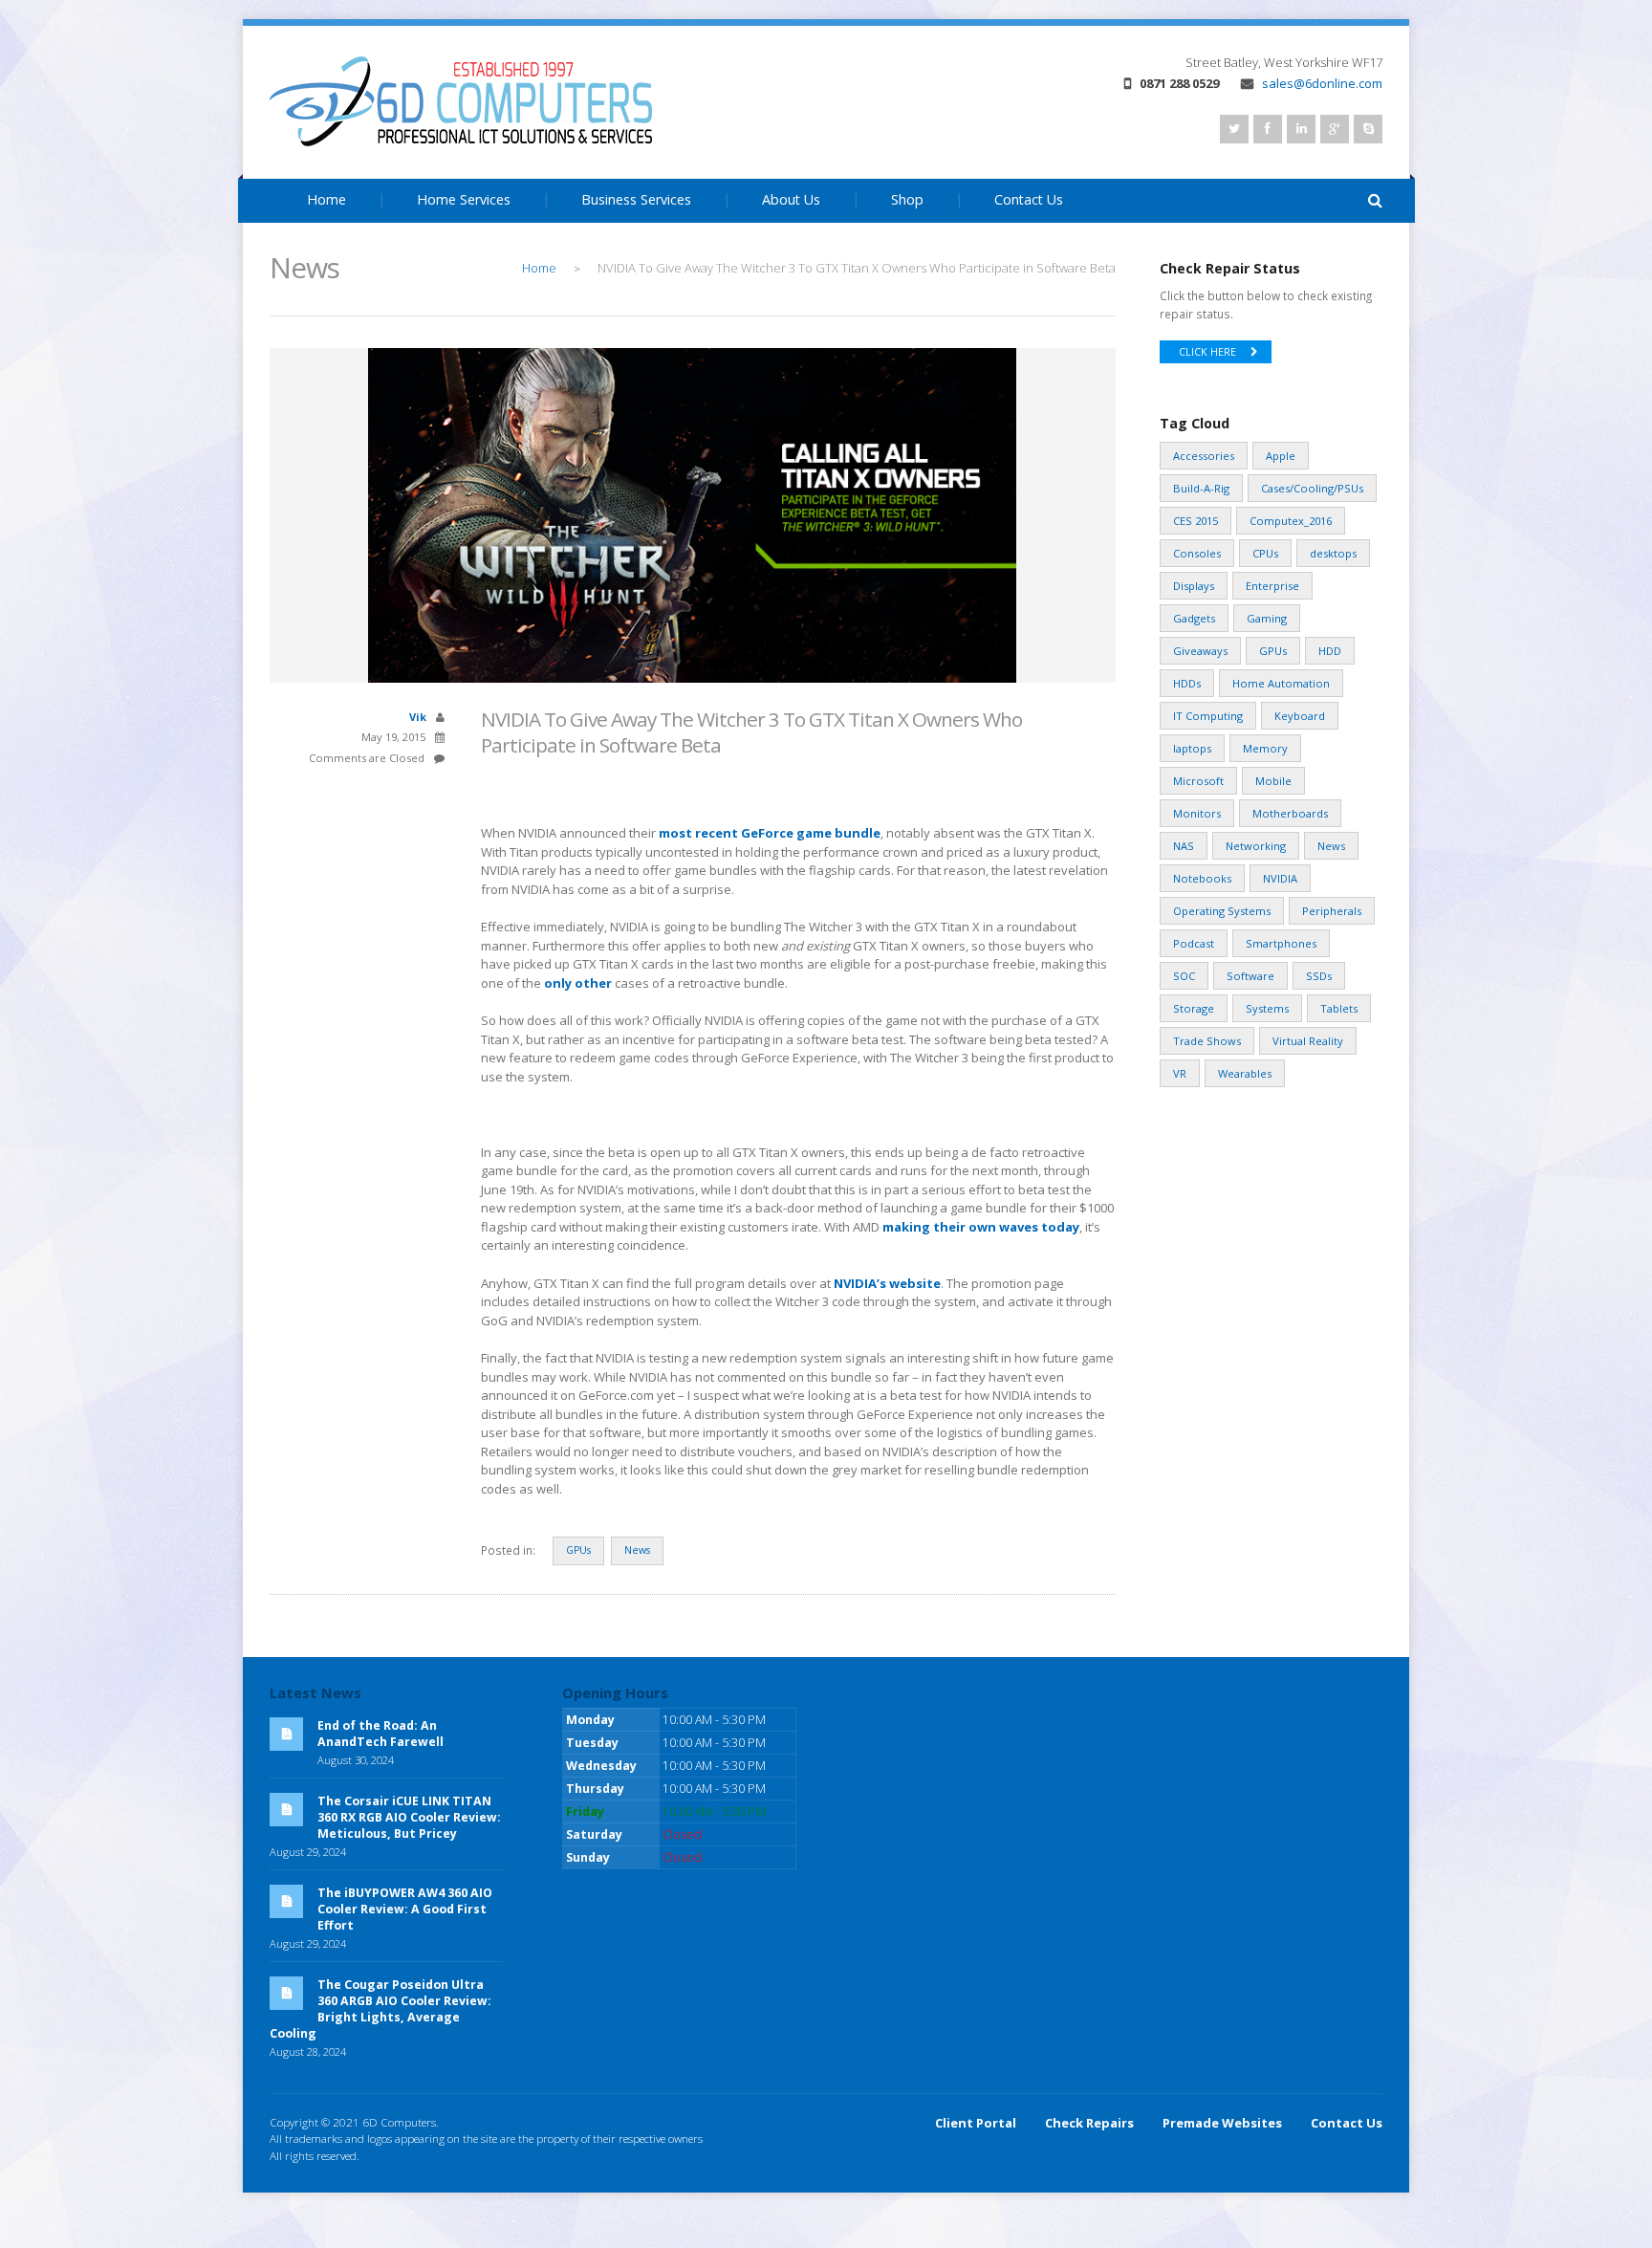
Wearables (1245, 1073)
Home (326, 199)
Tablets (1339, 1008)
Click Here (1207, 352)
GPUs (578, 1550)
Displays (1194, 586)
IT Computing (1208, 716)
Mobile (1273, 781)
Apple (1281, 456)
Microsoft (1198, 781)
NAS (1184, 846)
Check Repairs (1089, 2123)
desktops (1333, 553)
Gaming (1267, 618)
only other (578, 983)
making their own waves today (981, 1227)
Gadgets (1194, 618)
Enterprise (1272, 586)
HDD (1330, 651)
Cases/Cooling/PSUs (1312, 488)
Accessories (1204, 456)
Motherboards (1290, 813)
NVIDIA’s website (887, 1283)
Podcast (1194, 943)
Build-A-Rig (1201, 488)
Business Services (636, 199)
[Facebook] (1268, 129)
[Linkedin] (1301, 129)
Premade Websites (1222, 2123)
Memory (1265, 748)
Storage (1194, 1008)
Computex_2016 (1291, 521)
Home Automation (1281, 683)
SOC (1184, 976)
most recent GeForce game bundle (770, 833)
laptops (1192, 748)
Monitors (1197, 813)
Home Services (464, 199)
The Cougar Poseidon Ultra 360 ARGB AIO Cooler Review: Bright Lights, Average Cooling (380, 2009)
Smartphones (1281, 943)
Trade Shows (1207, 1041)
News (637, 1550)
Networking (1256, 846)
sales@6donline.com (1322, 83)
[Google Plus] (1335, 129)
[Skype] (1368, 129)
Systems (1267, 1008)
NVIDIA (1280, 878)
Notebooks (1202, 878)
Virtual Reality (1308, 1041)
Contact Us (1029, 199)
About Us (791, 199)
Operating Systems (1222, 911)
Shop (907, 199)
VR (1180, 1073)
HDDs (1187, 683)
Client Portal (976, 2123)
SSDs (1319, 976)
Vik (418, 717)
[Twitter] (1234, 129)
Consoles (1197, 553)
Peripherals (1332, 911)
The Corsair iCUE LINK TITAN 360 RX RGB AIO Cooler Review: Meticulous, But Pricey (409, 1817)
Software (1250, 976)
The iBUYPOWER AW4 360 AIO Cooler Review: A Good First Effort (405, 1909)
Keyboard (1300, 716)
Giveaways (1200, 651)
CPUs (1265, 553)
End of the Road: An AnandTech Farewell (380, 1734)
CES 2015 (1196, 521)
